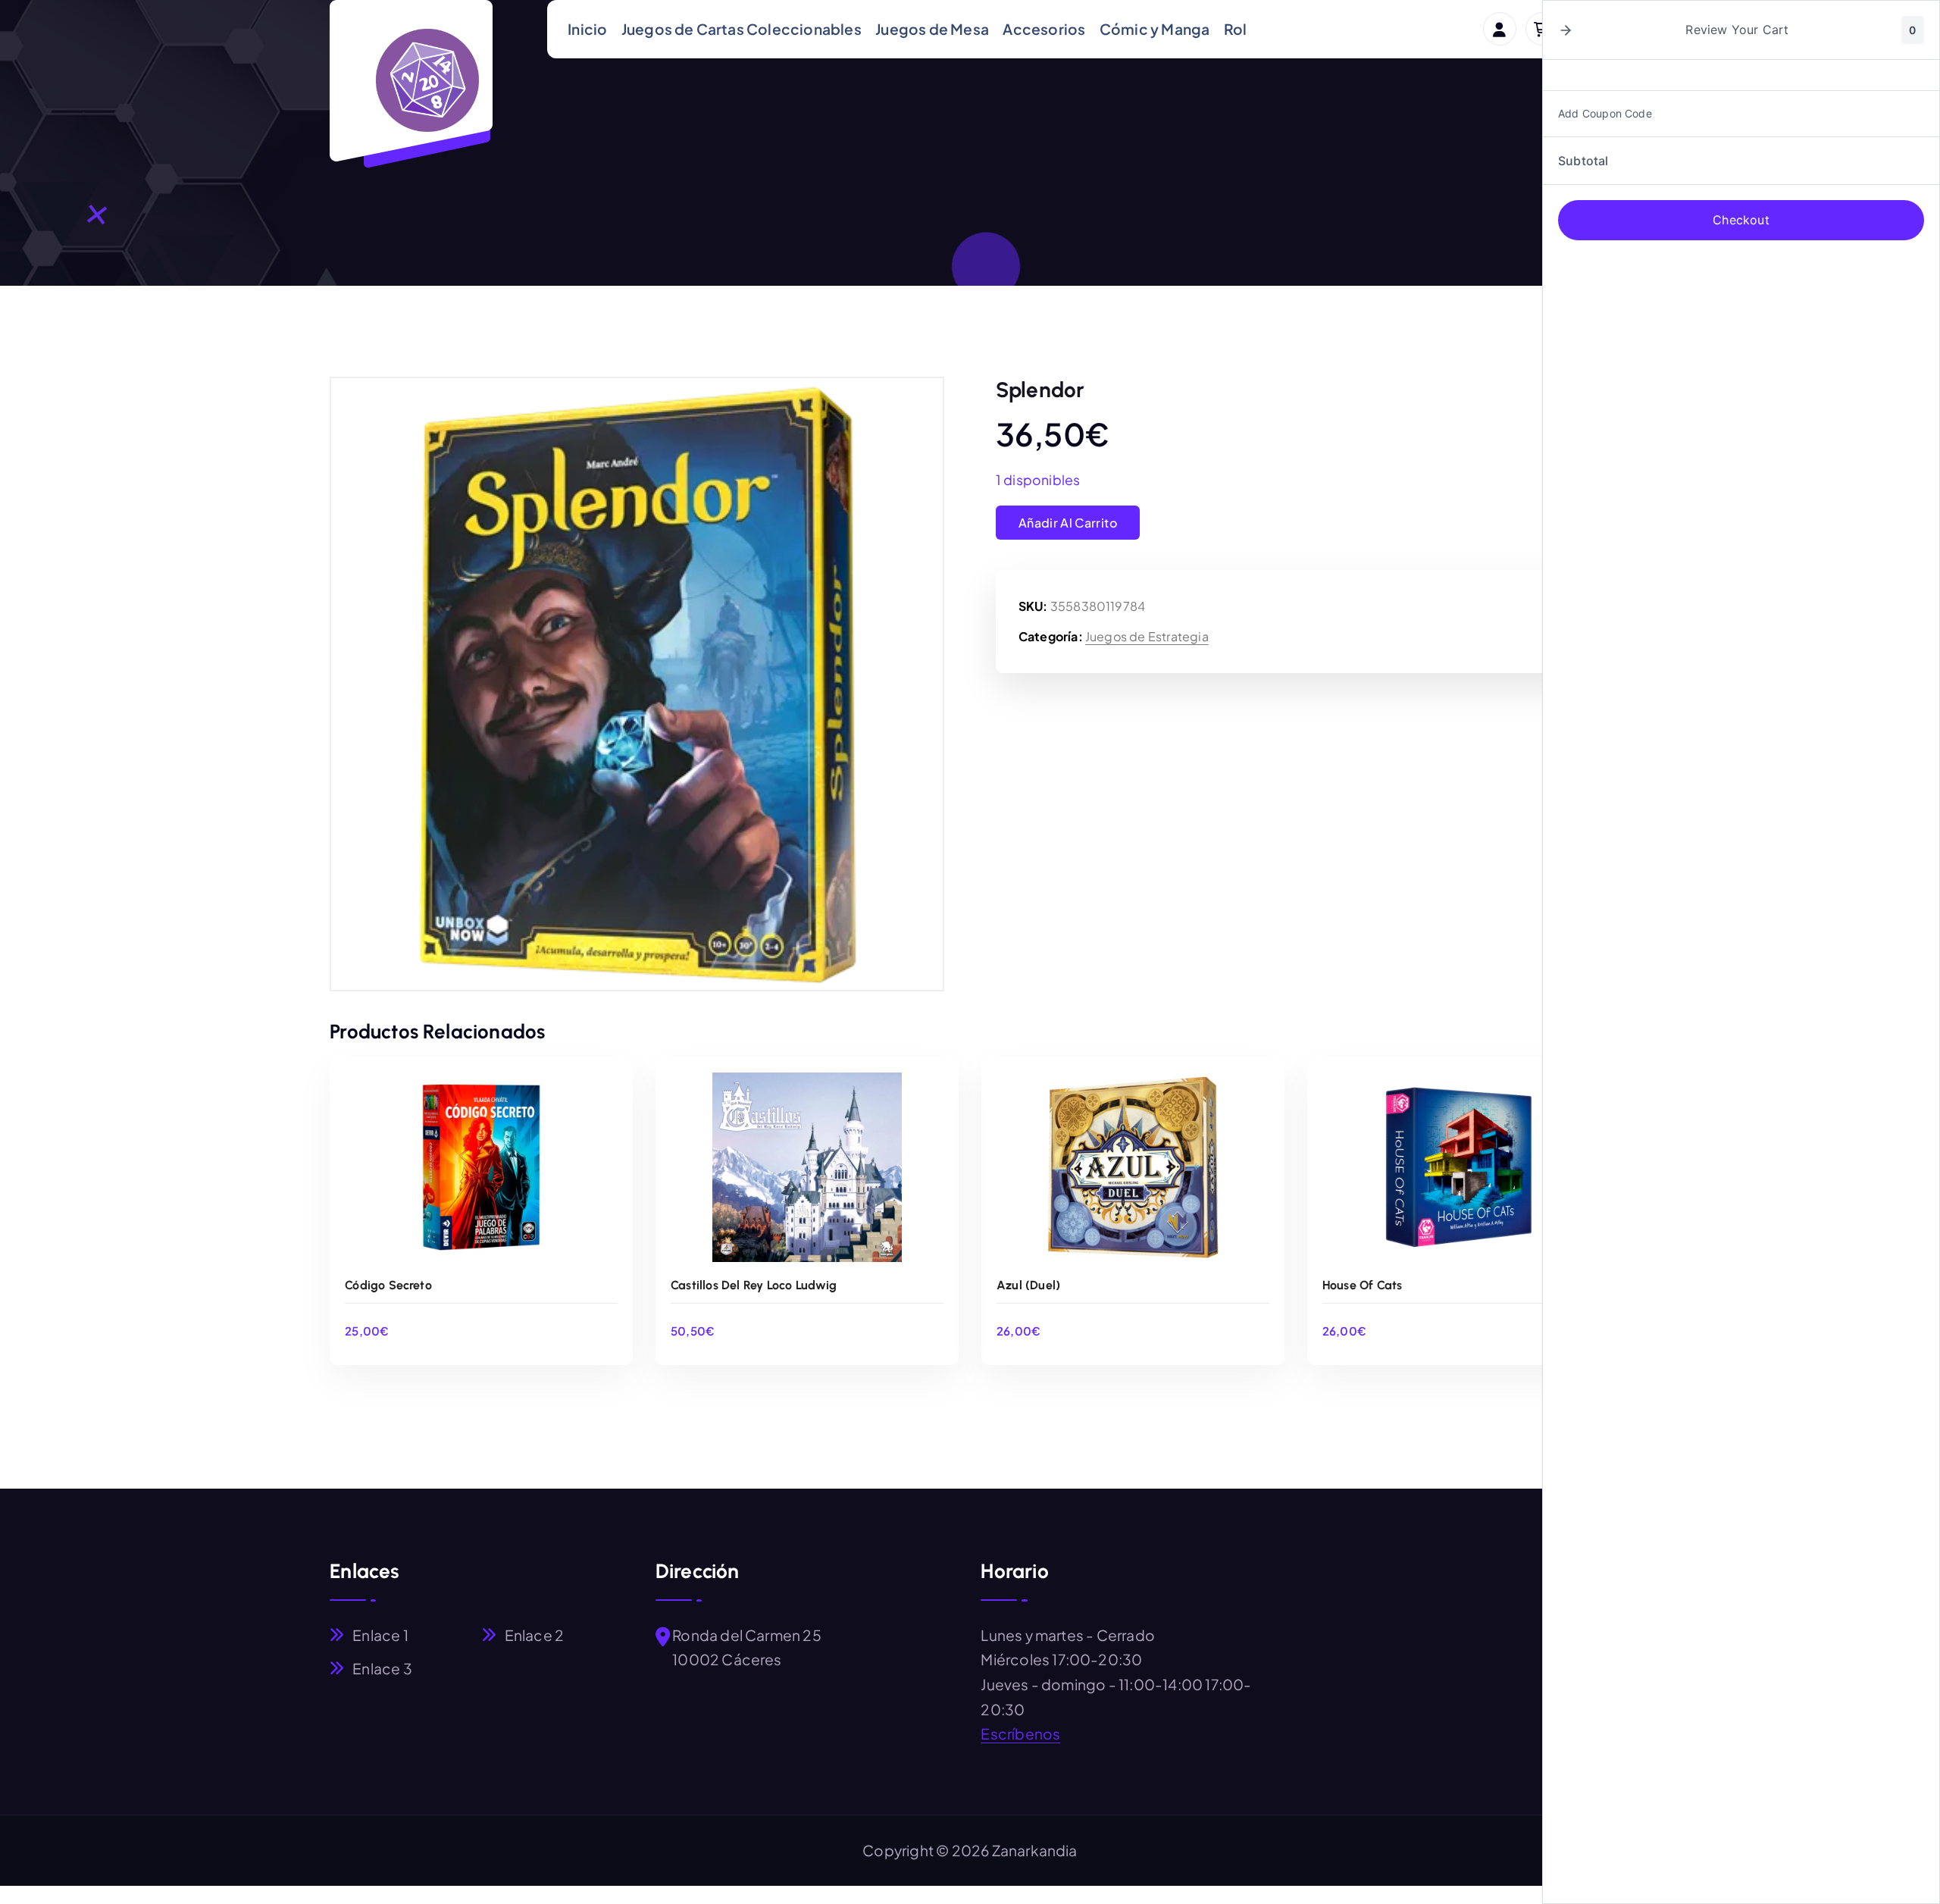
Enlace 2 (535, 1635)
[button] (1566, 30)
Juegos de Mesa (932, 29)
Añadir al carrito (1068, 523)
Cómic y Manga (1155, 29)
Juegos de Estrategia (1147, 636)
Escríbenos (1020, 1733)
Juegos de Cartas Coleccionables (742, 29)
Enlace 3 (382, 1668)
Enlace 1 (380, 1635)
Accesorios (1044, 29)
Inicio (587, 29)
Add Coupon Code (1605, 113)
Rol (1236, 29)
